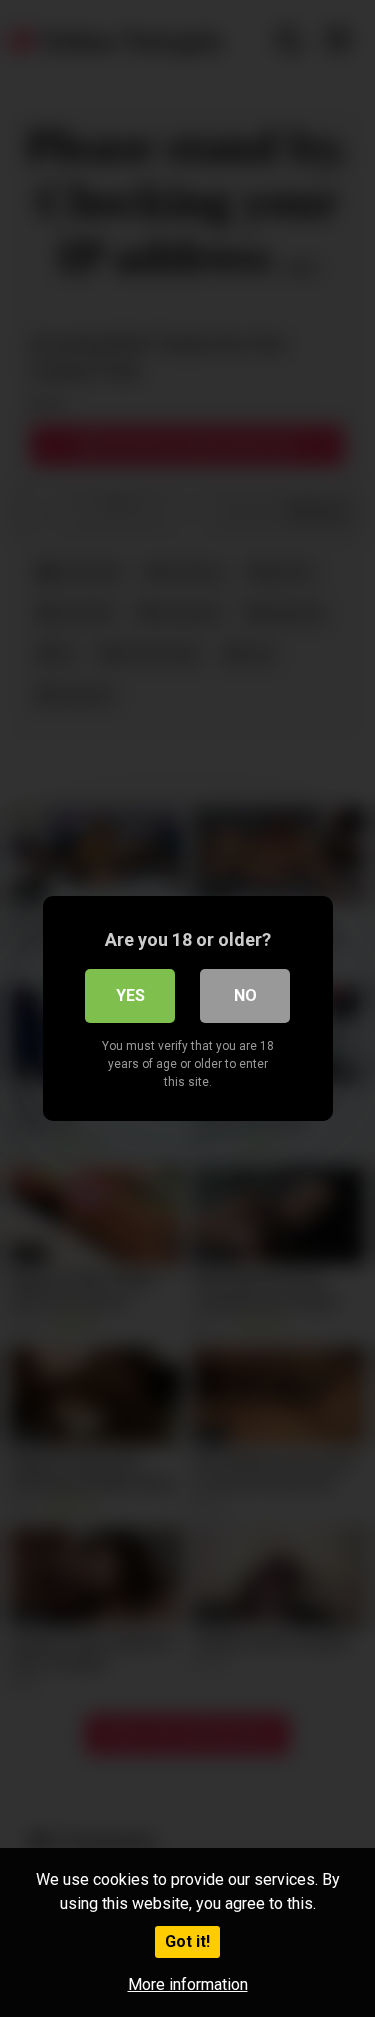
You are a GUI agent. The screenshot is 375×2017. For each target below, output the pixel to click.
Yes (130, 995)
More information (188, 1984)
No (245, 995)
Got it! (187, 1941)
